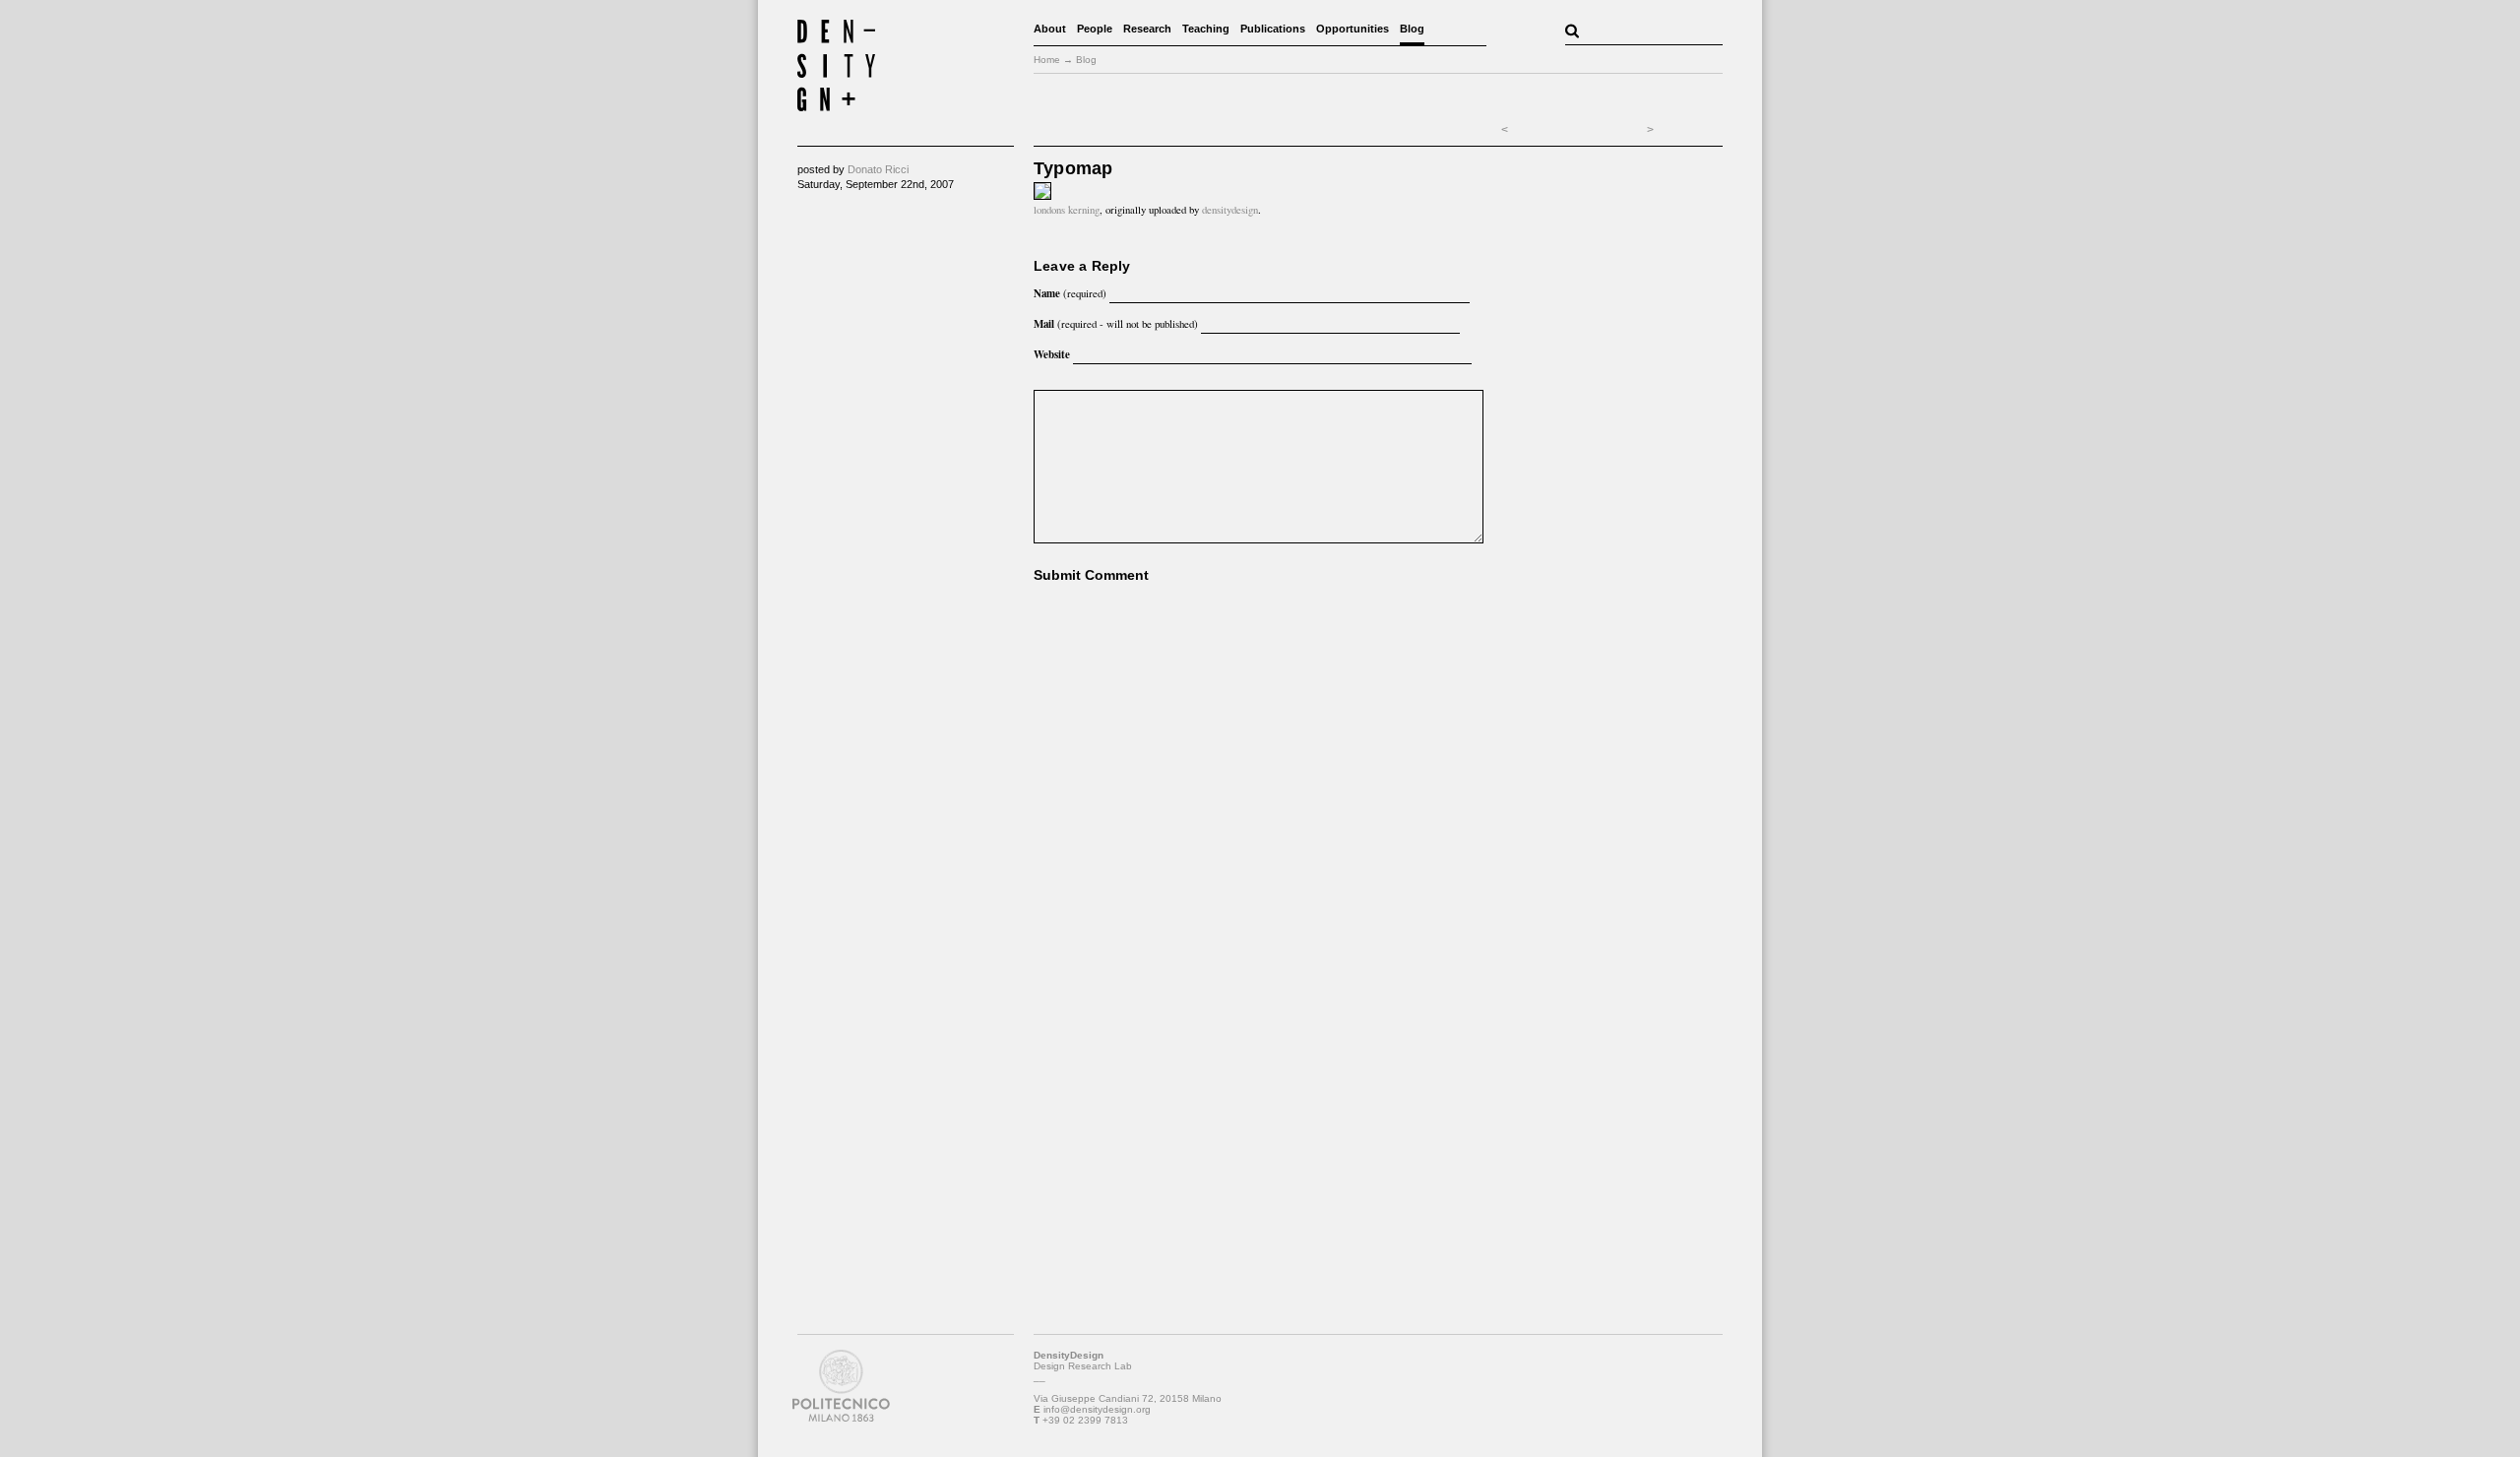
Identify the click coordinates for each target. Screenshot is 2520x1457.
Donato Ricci (878, 169)
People (1095, 29)
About (1050, 29)
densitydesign (1230, 210)
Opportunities (1353, 29)
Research (1147, 29)
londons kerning (1067, 210)
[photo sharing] (1042, 195)
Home (1047, 60)
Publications (1273, 29)
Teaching (1206, 29)
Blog (1412, 29)
